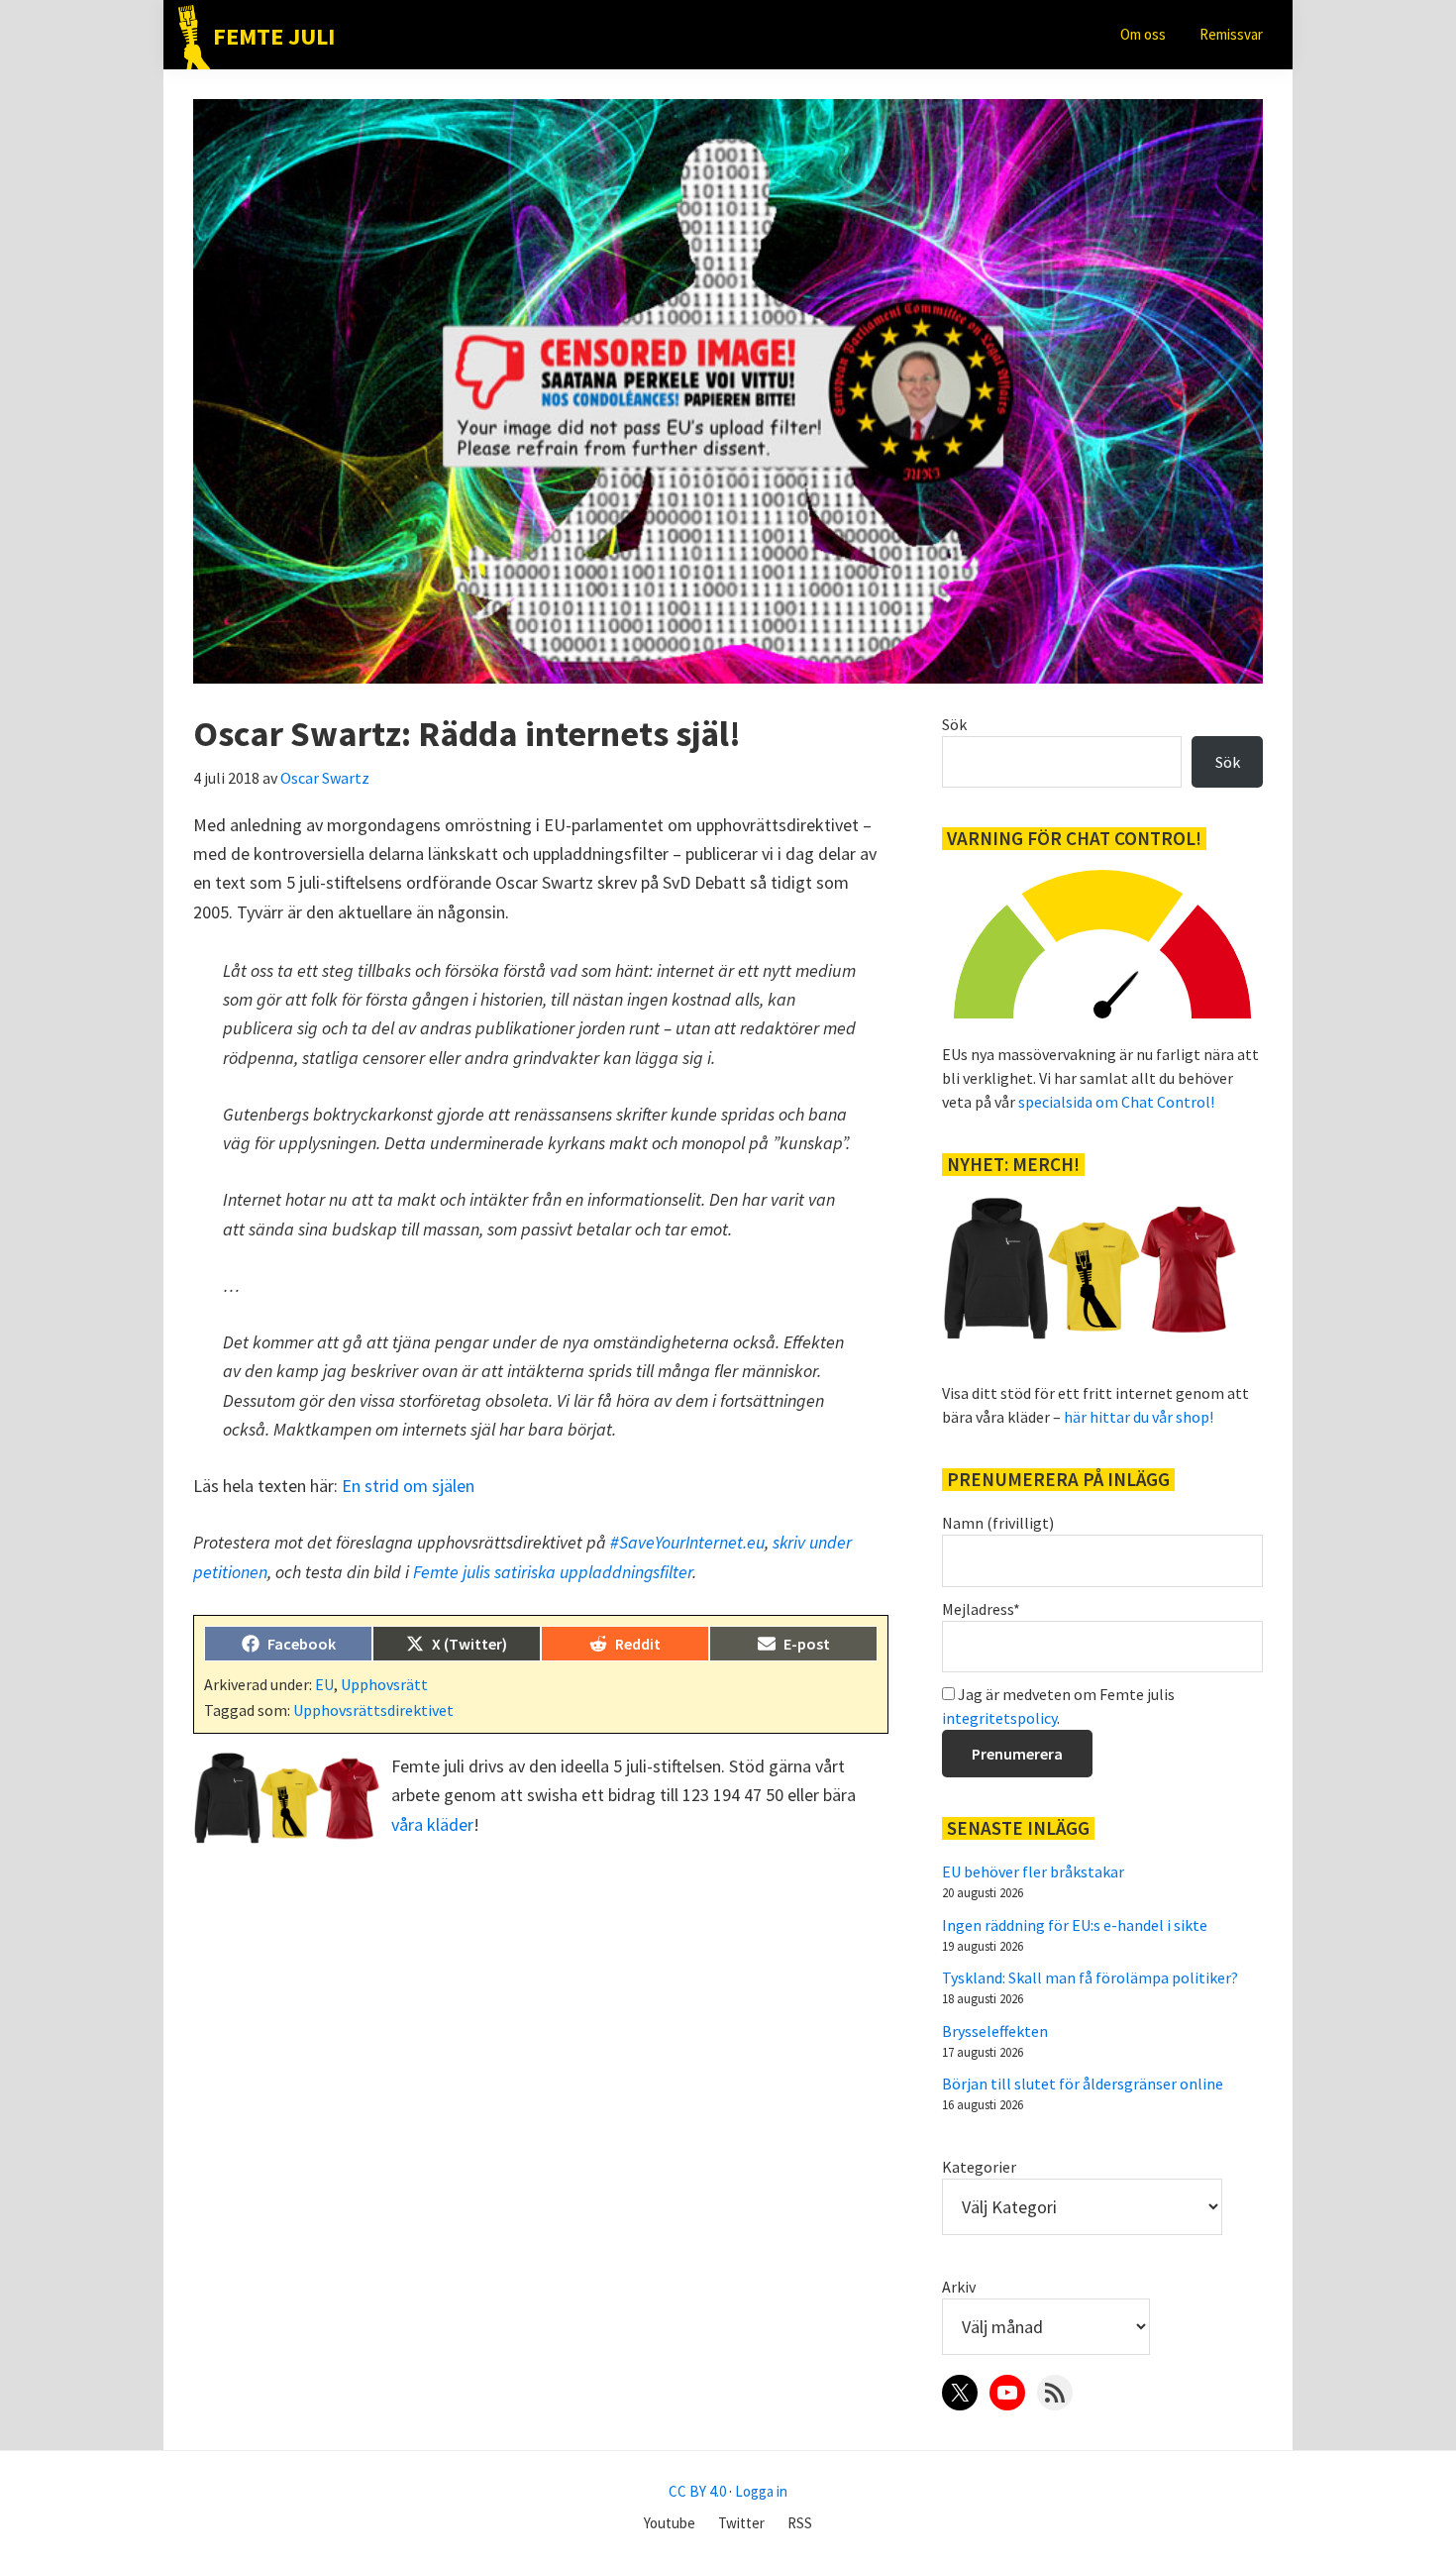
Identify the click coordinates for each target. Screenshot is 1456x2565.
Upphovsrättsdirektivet (373, 1710)
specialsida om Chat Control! (1116, 1102)
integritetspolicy (999, 1718)
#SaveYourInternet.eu (687, 1542)
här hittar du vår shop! (1139, 1417)
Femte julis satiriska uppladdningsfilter (553, 1572)
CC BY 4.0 (697, 2491)
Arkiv (959, 2287)
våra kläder (432, 1824)
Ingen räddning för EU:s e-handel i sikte (1075, 1925)
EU (324, 1684)
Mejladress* (981, 1609)
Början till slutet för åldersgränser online (1083, 2084)
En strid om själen (408, 1486)
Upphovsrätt (384, 1684)
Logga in (761, 2491)
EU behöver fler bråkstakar (1033, 1871)
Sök (954, 724)
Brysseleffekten (995, 2031)
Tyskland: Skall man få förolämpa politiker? (1090, 1977)
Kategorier (979, 2167)
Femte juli (274, 36)
